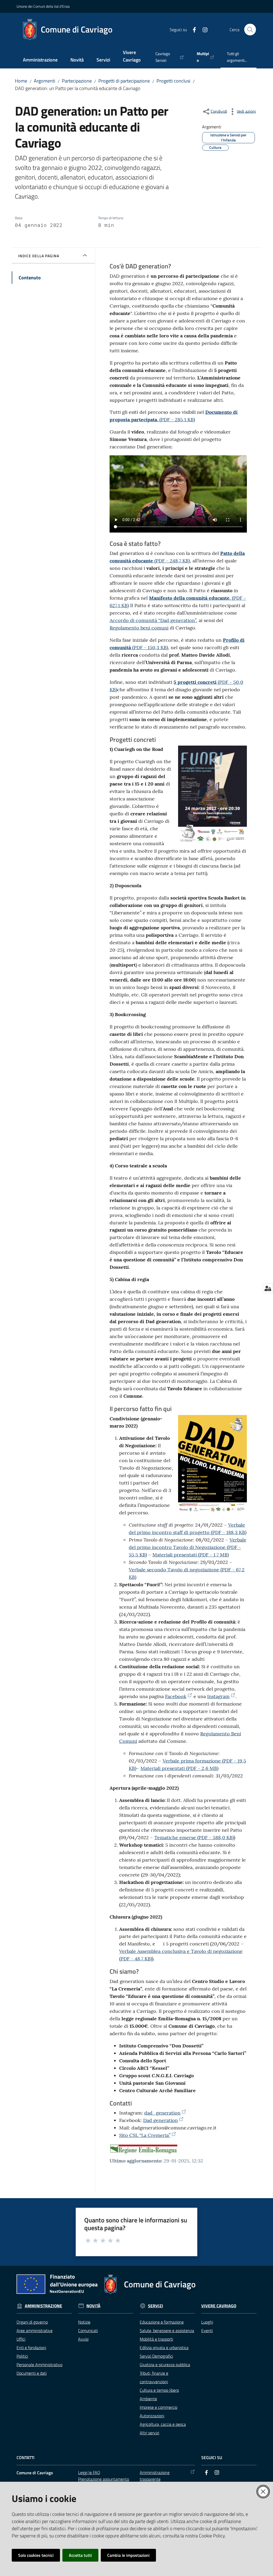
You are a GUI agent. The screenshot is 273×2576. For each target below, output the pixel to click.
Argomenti (45, 81)
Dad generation (160, 2120)
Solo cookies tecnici (36, 2555)
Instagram (218, 1696)
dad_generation (162, 2113)
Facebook (176, 1696)
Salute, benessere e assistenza (167, 2330)
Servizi (156, 2306)
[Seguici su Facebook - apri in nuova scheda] (192, 29)
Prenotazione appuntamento (104, 2479)
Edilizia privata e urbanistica (164, 2348)
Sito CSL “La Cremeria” (145, 2135)
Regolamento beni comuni (139, 628)
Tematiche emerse (194, 1837)
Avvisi (83, 2339)
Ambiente (148, 2399)
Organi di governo (32, 2322)
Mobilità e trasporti (156, 2339)
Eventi (207, 2330)
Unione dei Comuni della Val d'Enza (43, 6)
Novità (93, 2306)
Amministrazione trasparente (155, 2476)
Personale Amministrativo (39, 2365)
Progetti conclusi (173, 81)
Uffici (21, 2339)
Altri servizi (149, 2433)
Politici (22, 2356)
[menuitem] (40, 60)
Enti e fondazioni (31, 2348)
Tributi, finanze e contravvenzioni (154, 2377)
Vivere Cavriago (219, 2306)
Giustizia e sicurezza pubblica (165, 2365)
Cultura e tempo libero (159, 2390)
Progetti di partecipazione (124, 81)
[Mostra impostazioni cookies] (268, 1288)
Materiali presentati (191, 1555)
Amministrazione (43, 2306)
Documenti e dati (32, 2373)
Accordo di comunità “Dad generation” (153, 620)
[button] (250, 30)
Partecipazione (77, 81)
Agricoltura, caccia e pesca (163, 2424)
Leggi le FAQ (89, 2472)
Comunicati (88, 2330)
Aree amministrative (35, 2330)
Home (21, 81)
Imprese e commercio (158, 2407)
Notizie (84, 2322)
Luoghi (207, 2322)
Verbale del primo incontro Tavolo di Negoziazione (188, 1547)
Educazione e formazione (162, 2322)
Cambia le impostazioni (128, 2555)
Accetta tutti (80, 2555)
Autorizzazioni (152, 2416)
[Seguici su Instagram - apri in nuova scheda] (203, 29)
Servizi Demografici (156, 2356)
